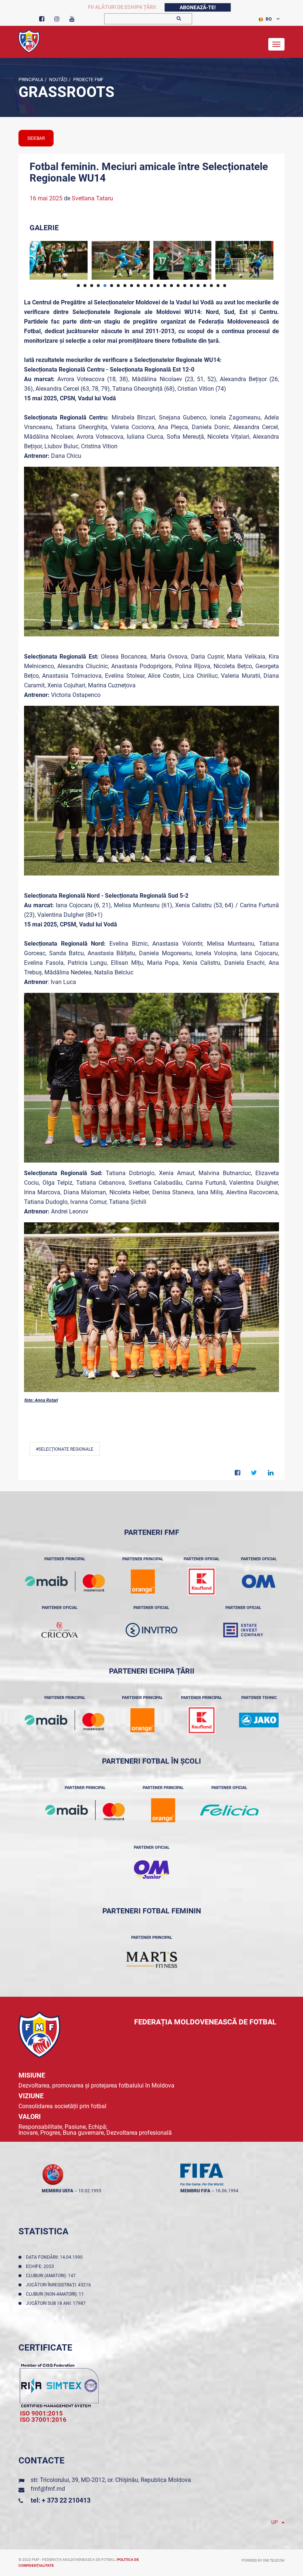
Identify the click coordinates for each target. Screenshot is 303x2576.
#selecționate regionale (65, 1449)
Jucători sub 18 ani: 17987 (57, 2303)
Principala (31, 80)
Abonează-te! (198, 7)
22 (218, 286)
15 (171, 286)
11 (145, 286)
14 (165, 286)
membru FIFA (195, 2191)
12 (151, 286)
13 (158, 286)
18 (191, 286)
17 (185, 286)
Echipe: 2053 (41, 2266)
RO (269, 19)
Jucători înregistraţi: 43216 (59, 2285)
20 (205, 286)
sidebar (36, 138)
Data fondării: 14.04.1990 (55, 2257)
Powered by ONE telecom (263, 2561)
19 (198, 286)
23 (225, 286)
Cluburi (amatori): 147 (52, 2276)
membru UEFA (57, 2191)
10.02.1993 (90, 2191)
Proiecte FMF (88, 80)
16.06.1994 (227, 2191)
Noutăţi (58, 80)
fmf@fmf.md (48, 2489)
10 (138, 286)
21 (211, 286)
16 (178, 286)
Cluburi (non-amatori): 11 (56, 2294)
